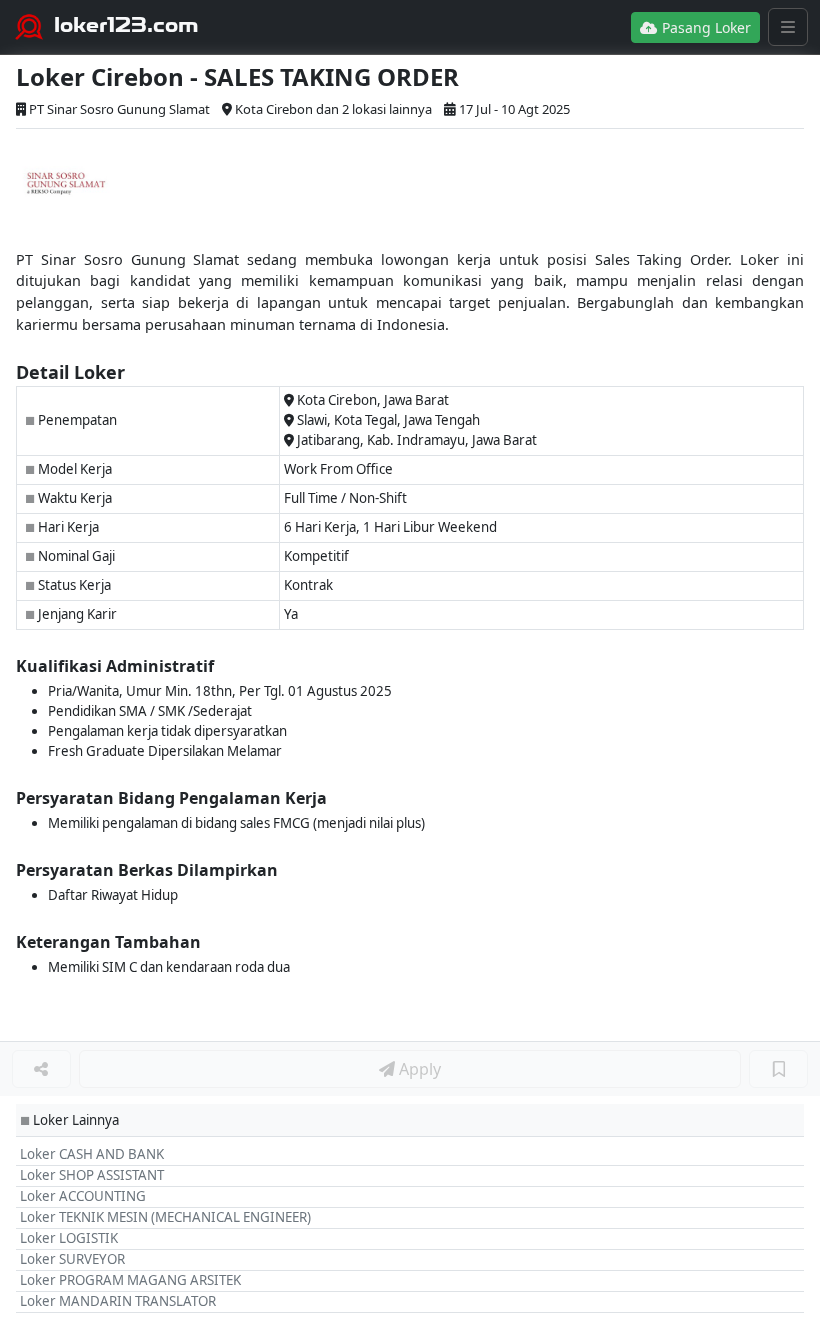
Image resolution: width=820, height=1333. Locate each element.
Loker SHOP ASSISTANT (92, 1175)
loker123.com (126, 25)
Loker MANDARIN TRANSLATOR (118, 1301)
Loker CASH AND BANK (92, 1154)
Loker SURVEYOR (72, 1259)
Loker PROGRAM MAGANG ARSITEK (130, 1280)
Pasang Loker (704, 27)
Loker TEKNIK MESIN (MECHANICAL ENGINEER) (165, 1217)
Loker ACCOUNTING (83, 1196)
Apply (418, 1069)
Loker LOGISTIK (69, 1238)
